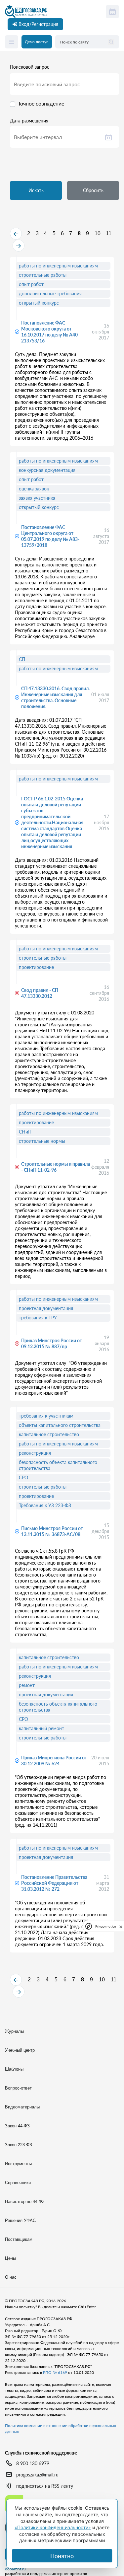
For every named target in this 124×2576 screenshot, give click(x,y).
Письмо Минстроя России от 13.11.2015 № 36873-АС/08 (52, 1531)
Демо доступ (37, 42)
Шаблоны (14, 2069)
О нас (11, 2277)
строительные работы (43, 275)
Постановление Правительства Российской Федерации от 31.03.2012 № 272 (54, 1883)
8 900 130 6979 (33, 2463)
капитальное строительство (49, 1434)
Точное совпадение (41, 103)
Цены (10, 2258)
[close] (121, 1926)
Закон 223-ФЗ (19, 2145)
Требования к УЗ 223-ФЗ (45, 1505)
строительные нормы (42, 1141)
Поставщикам (19, 2239)
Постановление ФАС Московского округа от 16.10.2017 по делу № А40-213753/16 (50, 332)
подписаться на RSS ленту (45, 2486)
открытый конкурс (39, 303)
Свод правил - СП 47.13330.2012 (40, 993)
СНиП (25, 1132)
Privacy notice (105, 1926)
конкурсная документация (47, 470)
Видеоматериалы (22, 2107)
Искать (36, 190)
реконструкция (35, 1453)
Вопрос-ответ (18, 2088)
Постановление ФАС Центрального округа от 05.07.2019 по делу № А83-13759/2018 (50, 536)
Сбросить (93, 190)
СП (22, 659)
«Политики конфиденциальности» (53, 2527)
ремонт (27, 1685)
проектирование (36, 967)
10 (98, 233)
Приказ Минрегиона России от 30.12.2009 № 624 (54, 1761)
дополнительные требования (50, 294)
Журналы (14, 2031)
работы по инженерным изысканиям (58, 266)
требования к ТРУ (38, 1318)
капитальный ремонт (41, 1728)
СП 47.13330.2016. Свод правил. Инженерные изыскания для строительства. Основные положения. (55, 697)
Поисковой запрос (30, 67)
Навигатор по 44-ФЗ (25, 2202)
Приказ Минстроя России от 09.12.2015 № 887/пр (52, 1343)
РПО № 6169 (55, 2372)
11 (109, 233)
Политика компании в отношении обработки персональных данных (61, 2429)
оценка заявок (34, 489)
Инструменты (18, 2164)
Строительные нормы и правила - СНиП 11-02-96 (56, 1167)
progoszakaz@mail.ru (37, 2475)
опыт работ (31, 284)
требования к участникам (46, 1416)
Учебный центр (20, 2050)
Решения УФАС (20, 2220)
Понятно (62, 2556)
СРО (23, 1477)
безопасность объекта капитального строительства (58, 1465)
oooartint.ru (15, 2569)
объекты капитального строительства (60, 1425)
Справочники (18, 2183)
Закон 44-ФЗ (17, 2126)
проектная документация (46, 1308)
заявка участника (37, 498)
